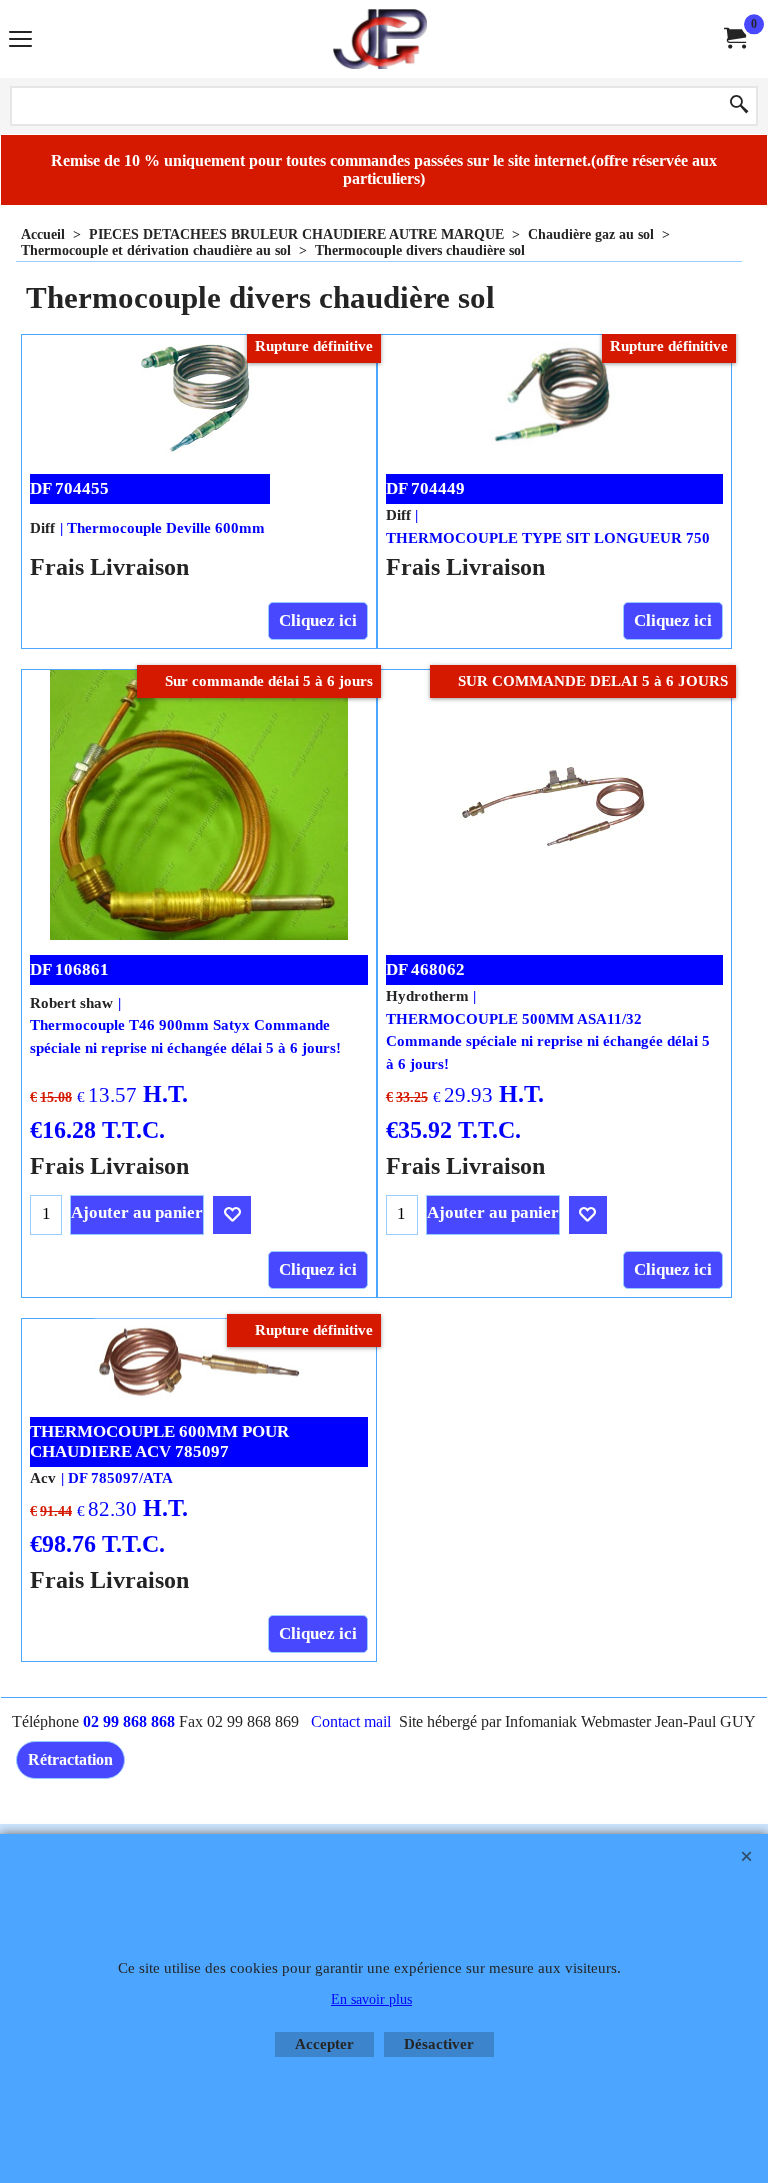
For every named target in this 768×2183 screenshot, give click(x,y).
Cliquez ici (318, 620)
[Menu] (20, 41)
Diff (42, 528)
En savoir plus (371, 1999)
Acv (43, 1478)
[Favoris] (232, 1215)
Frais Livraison (109, 566)
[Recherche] (739, 106)
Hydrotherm (427, 996)
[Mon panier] (734, 38)
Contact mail (351, 1721)
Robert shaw (71, 1003)
